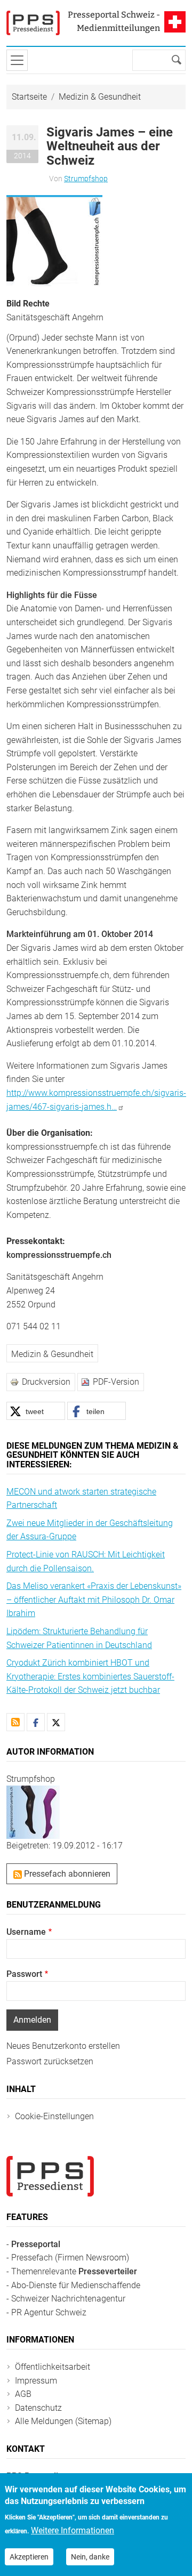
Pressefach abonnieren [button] (66, 1874)
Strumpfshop (86, 179)
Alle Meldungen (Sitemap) (63, 2421)
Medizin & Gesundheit (100, 97)
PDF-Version (116, 1382)
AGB (23, 2394)
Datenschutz (38, 2408)
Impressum (36, 2381)
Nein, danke (90, 2557)
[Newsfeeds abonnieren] (15, 1722)
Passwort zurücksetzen (50, 2061)
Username (26, 1932)
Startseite (29, 97)
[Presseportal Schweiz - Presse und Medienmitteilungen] (33, 23)
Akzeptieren (29, 2557)
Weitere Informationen (73, 2530)
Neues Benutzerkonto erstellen (63, 2046)
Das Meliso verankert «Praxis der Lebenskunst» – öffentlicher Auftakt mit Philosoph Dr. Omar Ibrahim (94, 1600)
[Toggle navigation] (17, 60)
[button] (54, 240)
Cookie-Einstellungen (54, 2116)
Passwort (24, 1974)
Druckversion (46, 1382)
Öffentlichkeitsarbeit (53, 2367)
